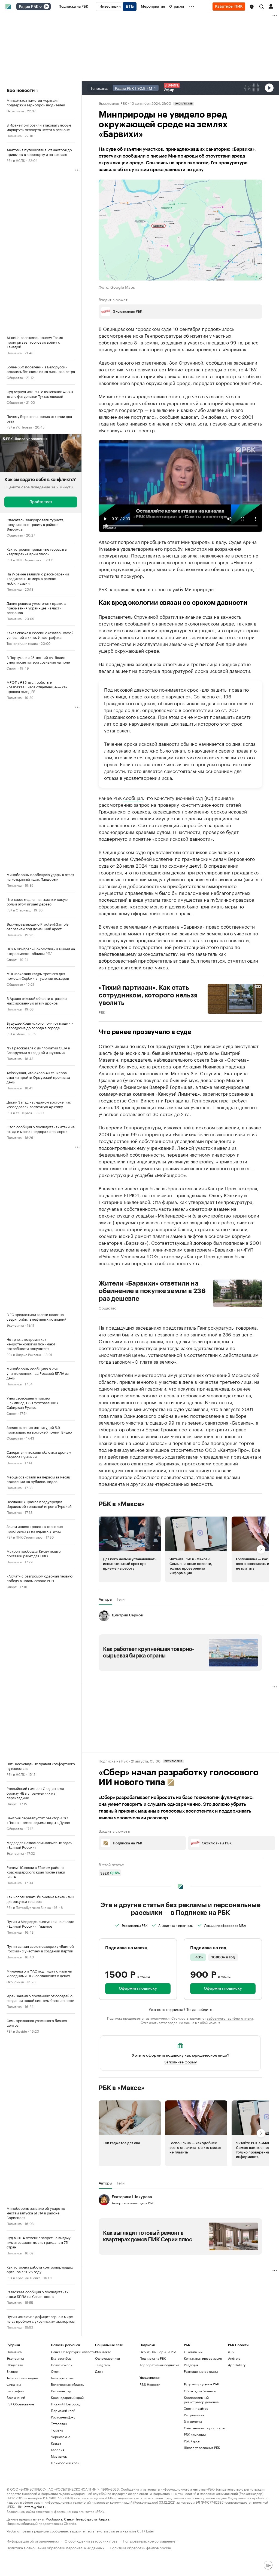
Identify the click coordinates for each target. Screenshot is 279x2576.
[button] (252, 7)
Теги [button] (121, 1599)
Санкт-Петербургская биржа (87, 2519)
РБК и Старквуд (19, 910)
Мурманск (59, 2456)
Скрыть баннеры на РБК (158, 2352)
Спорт (12, 668)
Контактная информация (203, 2358)
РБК (102, 1012)
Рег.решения (194, 2415)
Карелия (57, 2450)
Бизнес (12, 2371)
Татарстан (59, 2424)
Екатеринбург (62, 2358)
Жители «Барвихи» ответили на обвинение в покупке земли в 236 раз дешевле (152, 1291)
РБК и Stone (16, 1033)
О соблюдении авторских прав (91, 2540)
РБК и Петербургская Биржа (29, 1907)
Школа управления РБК (202, 2447)
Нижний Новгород (65, 2404)
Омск (55, 2371)
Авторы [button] (105, 1599)
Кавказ (56, 2443)
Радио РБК (29, 7)
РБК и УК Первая (19, 427)
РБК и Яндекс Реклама (24, 1354)
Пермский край (63, 2410)
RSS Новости (150, 2384)
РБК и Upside (17, 2031)
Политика (14, 135)
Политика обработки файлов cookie (140, 2547)
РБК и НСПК (16, 160)
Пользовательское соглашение (149, 2540)
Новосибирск (62, 2365)
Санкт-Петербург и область (73, 2352)
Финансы (14, 2384)
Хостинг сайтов (196, 2408)
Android (234, 2358)
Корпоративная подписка (159, 2365)
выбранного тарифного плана (230, 2018)
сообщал (133, 797)
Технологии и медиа (22, 643)
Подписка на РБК (153, 2358)
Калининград (61, 2391)
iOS (231, 2352)
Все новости (21, 90)
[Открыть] (41, 7)
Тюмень (57, 2430)
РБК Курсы (192, 2441)
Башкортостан (62, 2378)
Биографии (15, 2391)
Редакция (191, 2365)
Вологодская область (67, 2384)
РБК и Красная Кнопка (23, 2277)
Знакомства (193, 2421)
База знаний (16, 2397)
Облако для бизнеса (200, 2391)
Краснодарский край (67, 2397)
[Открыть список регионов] (252, 7)
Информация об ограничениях (33, 2540)
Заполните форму (181, 2062)
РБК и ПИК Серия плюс (25, 560)
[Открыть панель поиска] (262, 7)
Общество (15, 377)
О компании (193, 2352)
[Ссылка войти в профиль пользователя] (271, 6)
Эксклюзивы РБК (113, 103)
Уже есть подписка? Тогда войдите (181, 2009)
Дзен (99, 2371)
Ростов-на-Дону (63, 2417)
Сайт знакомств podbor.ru (204, 2428)
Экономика (15, 111)
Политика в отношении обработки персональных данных (55, 2547)
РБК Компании (195, 2434)
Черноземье (61, 2437)
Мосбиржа (54, 2519)
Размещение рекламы (201, 2371)
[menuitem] (73, 7)
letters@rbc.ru (35, 2506)
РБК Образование (20, 2404)
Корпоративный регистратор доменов (201, 2400)
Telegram (102, 2365)
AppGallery (237, 2365)
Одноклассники (107, 2358)
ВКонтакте (103, 2352)
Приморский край (65, 2463)
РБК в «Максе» (122, 1504)
